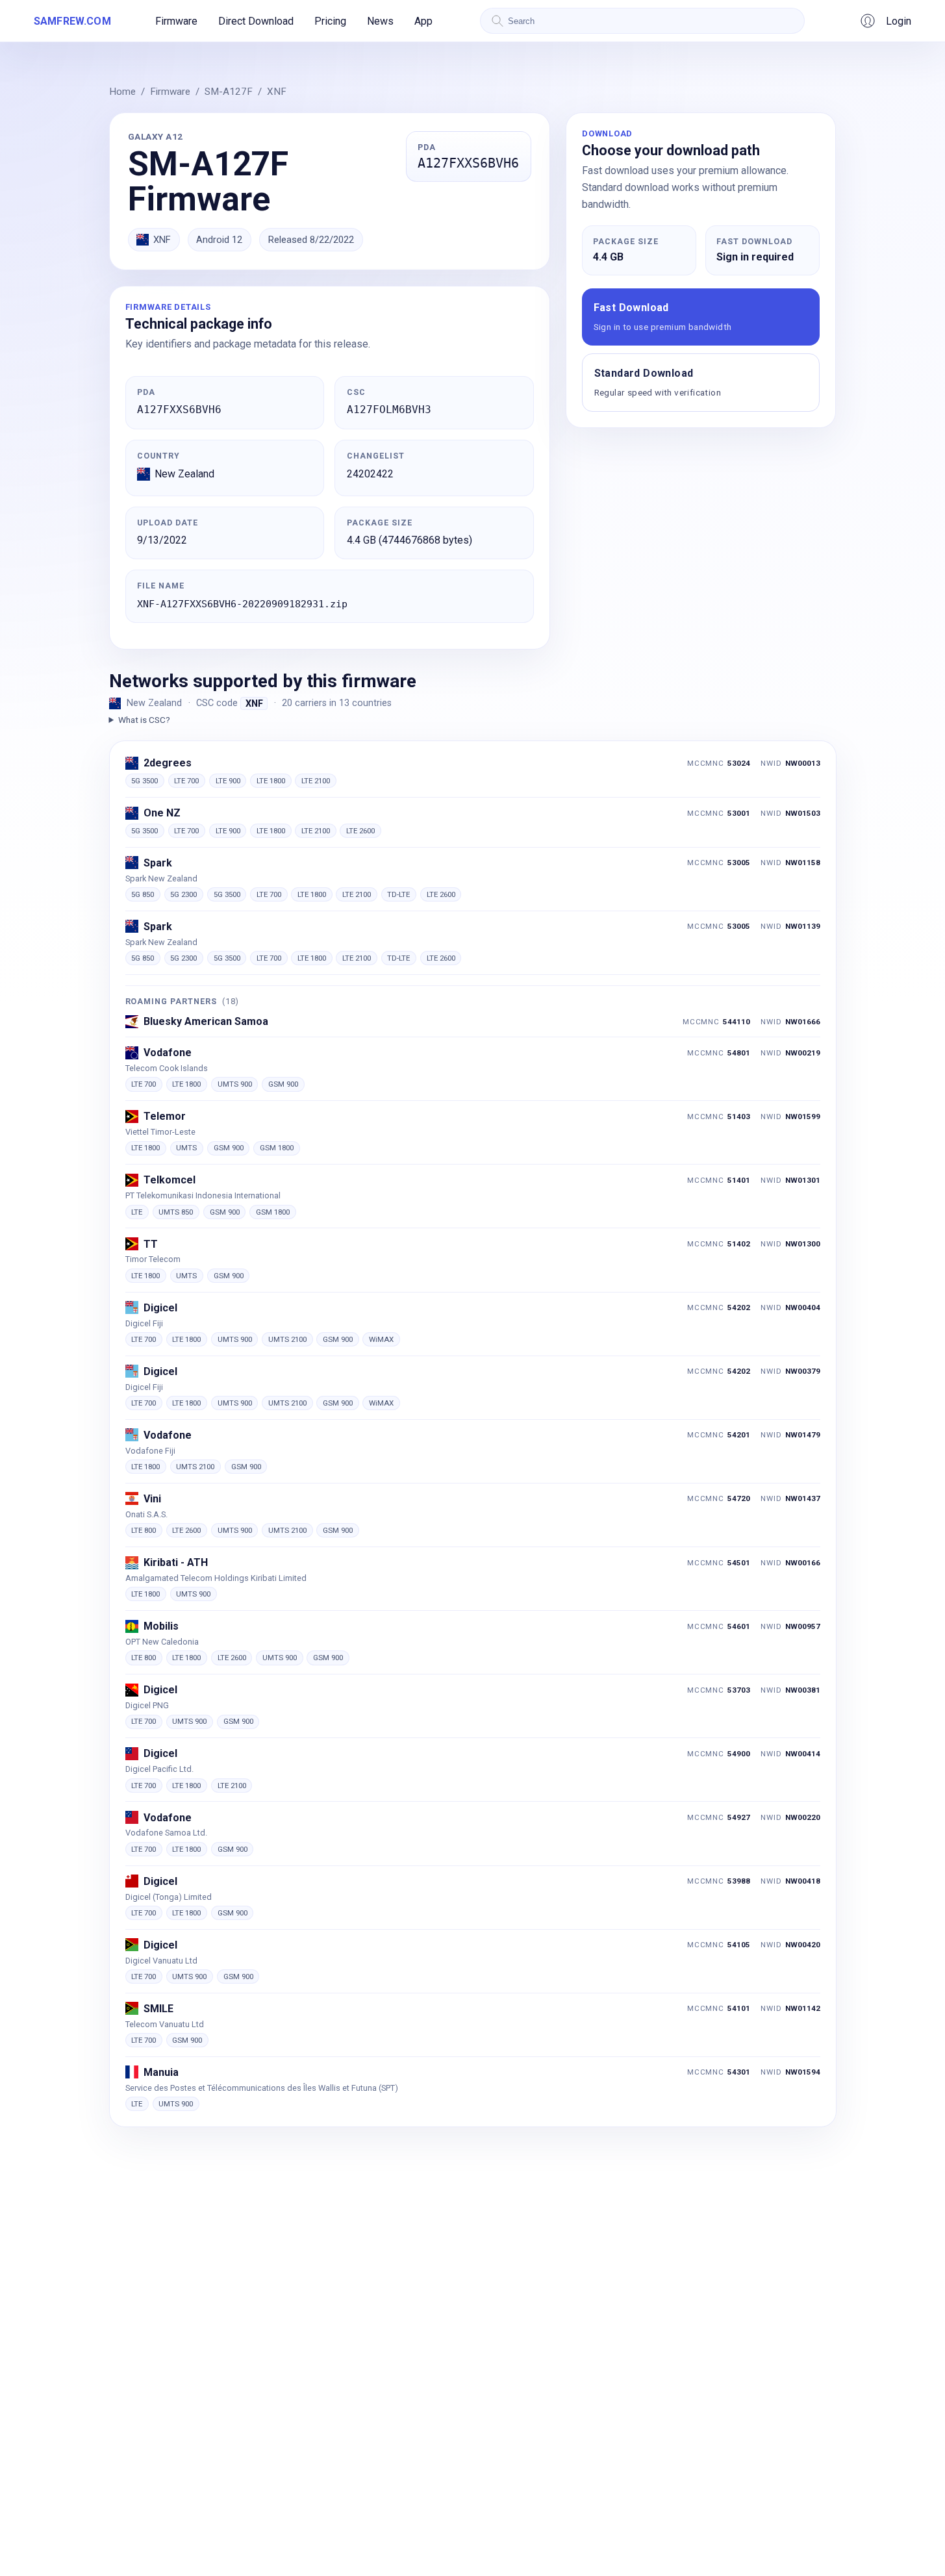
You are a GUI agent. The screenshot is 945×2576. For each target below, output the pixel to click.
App (423, 21)
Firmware (176, 21)
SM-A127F (229, 92)
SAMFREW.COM (72, 21)
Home (122, 92)
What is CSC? (144, 720)
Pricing (330, 21)
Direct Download (256, 21)
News (380, 21)
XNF (277, 92)
